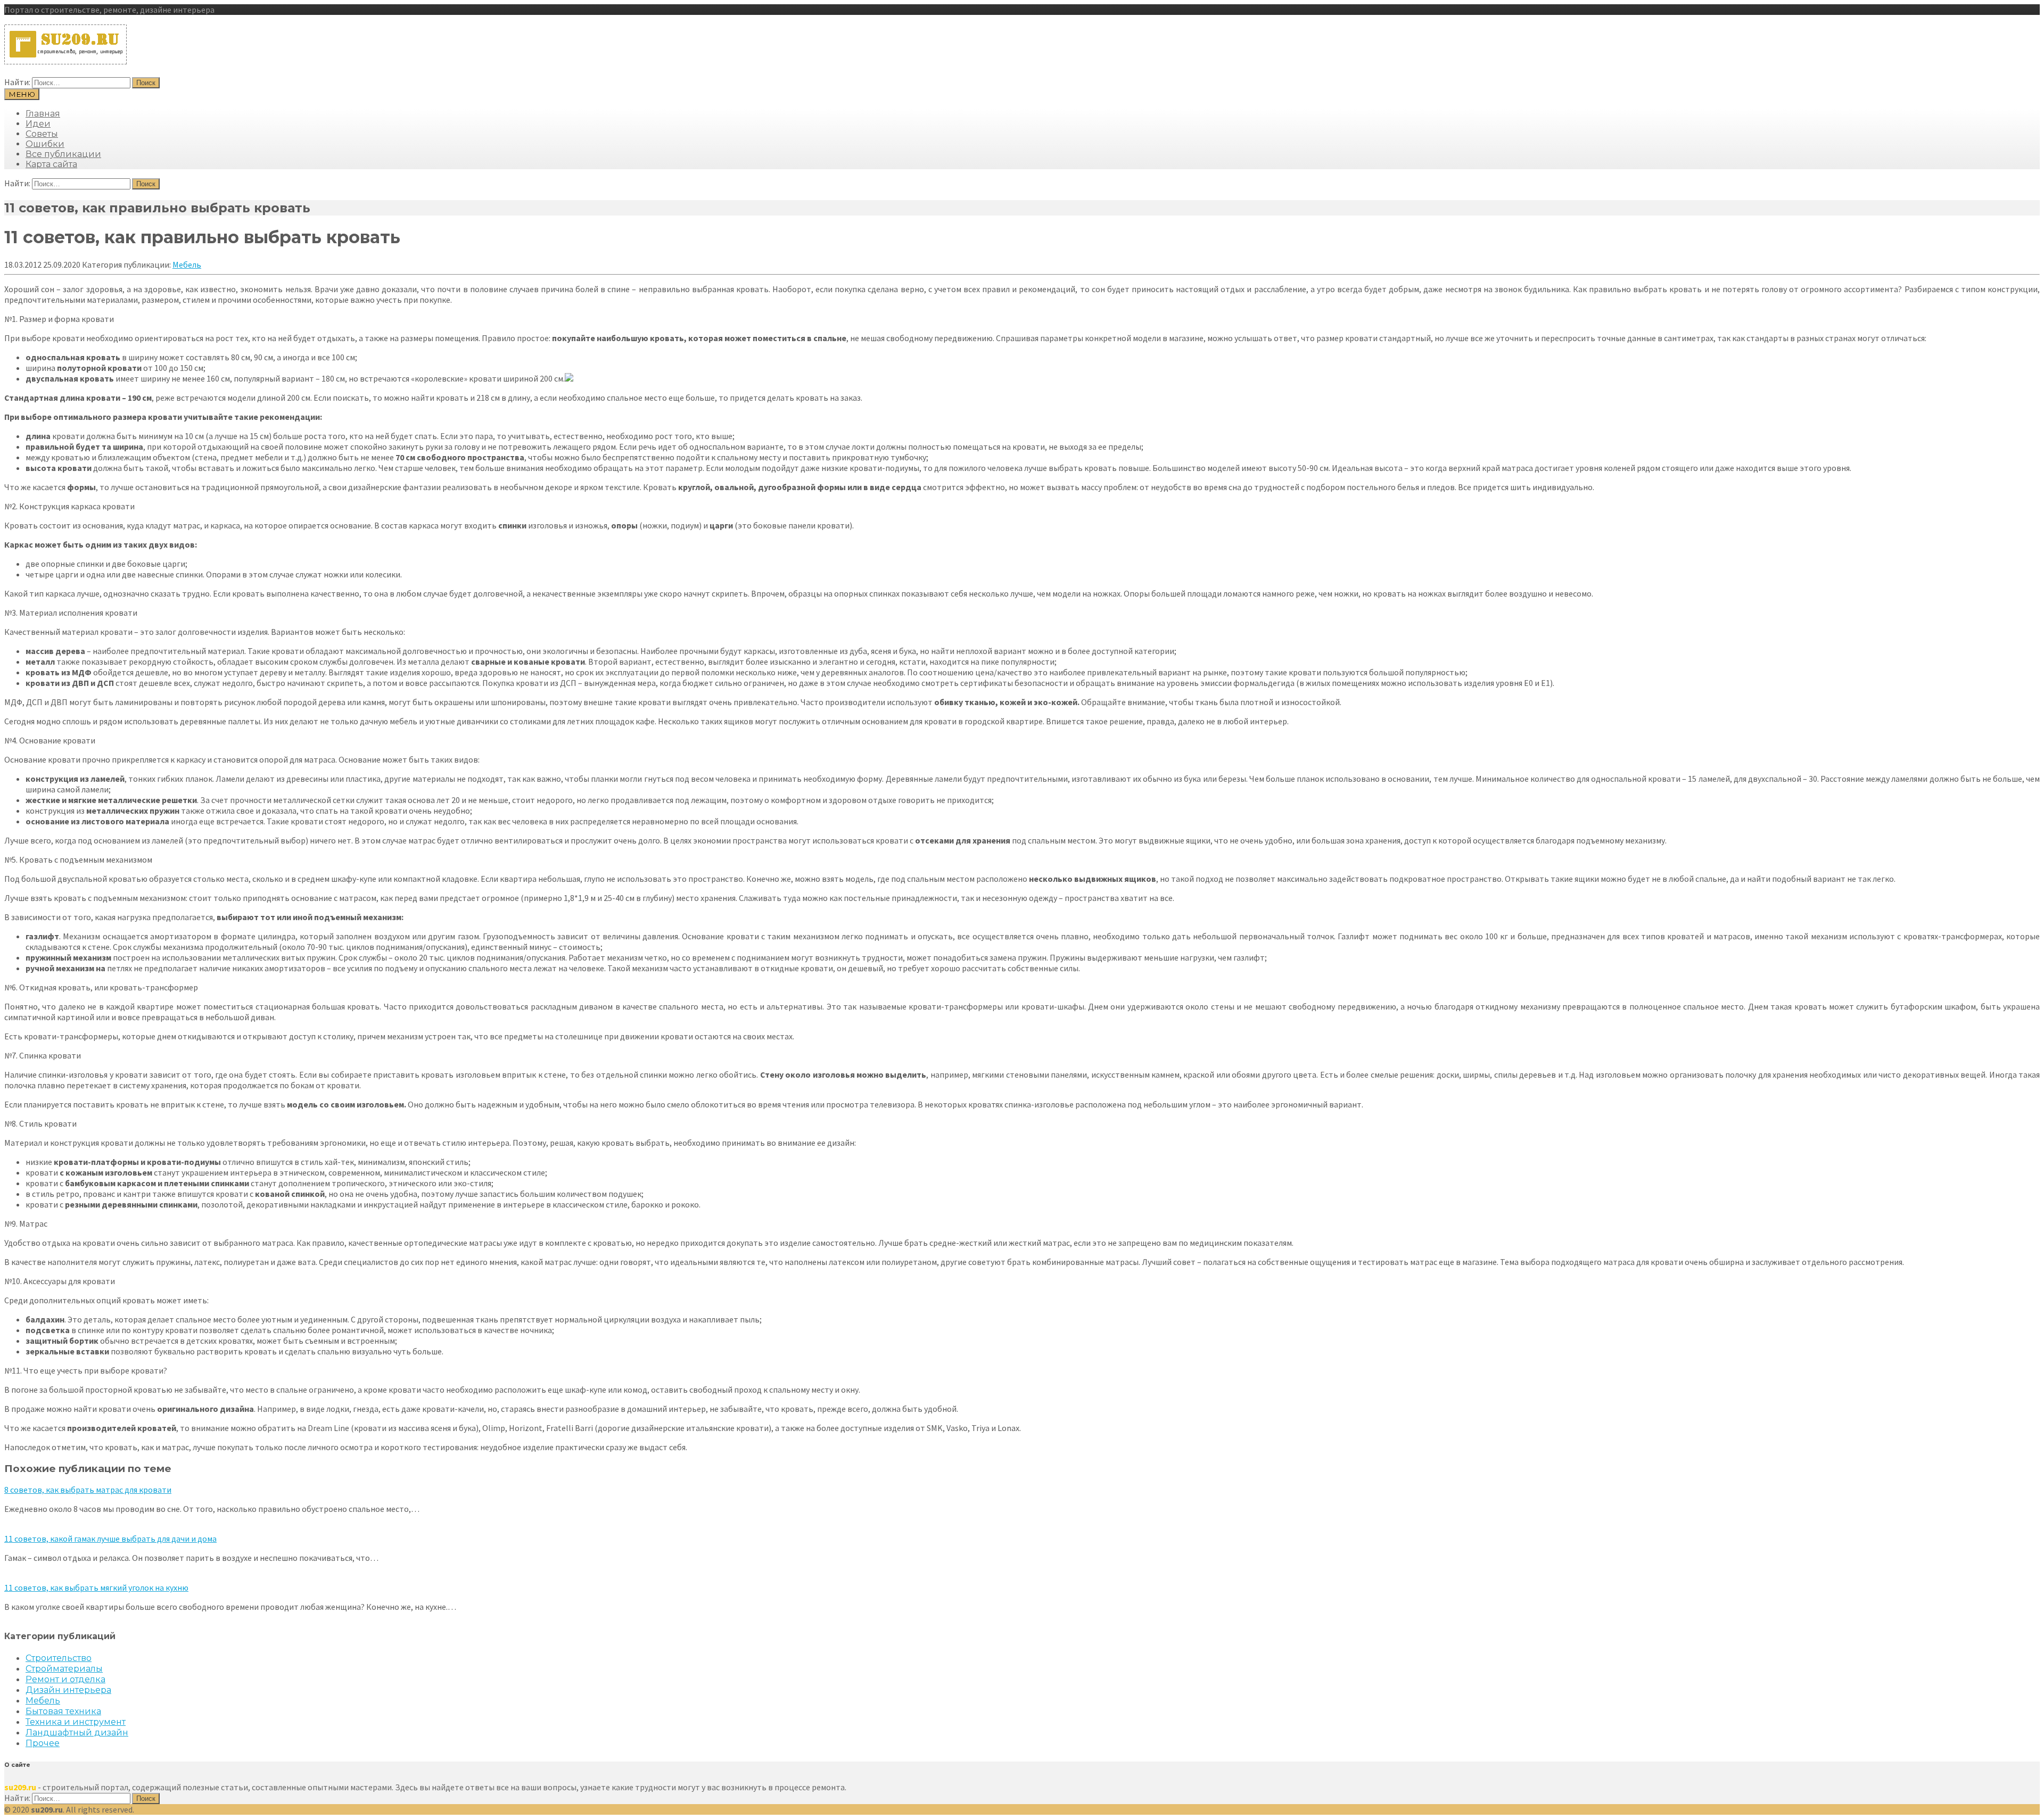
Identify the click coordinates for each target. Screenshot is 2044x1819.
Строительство (59, 1658)
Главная (43, 114)
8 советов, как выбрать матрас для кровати (88, 1490)
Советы (42, 134)
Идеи (38, 124)
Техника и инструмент (76, 1722)
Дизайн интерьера (68, 1690)
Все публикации (63, 154)
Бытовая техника (63, 1711)
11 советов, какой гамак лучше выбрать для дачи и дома (110, 1539)
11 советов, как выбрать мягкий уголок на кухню (96, 1588)
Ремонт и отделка (65, 1679)
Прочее (43, 1743)
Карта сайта (51, 164)
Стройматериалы (64, 1669)
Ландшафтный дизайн (77, 1733)
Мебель (187, 264)
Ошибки (45, 144)
